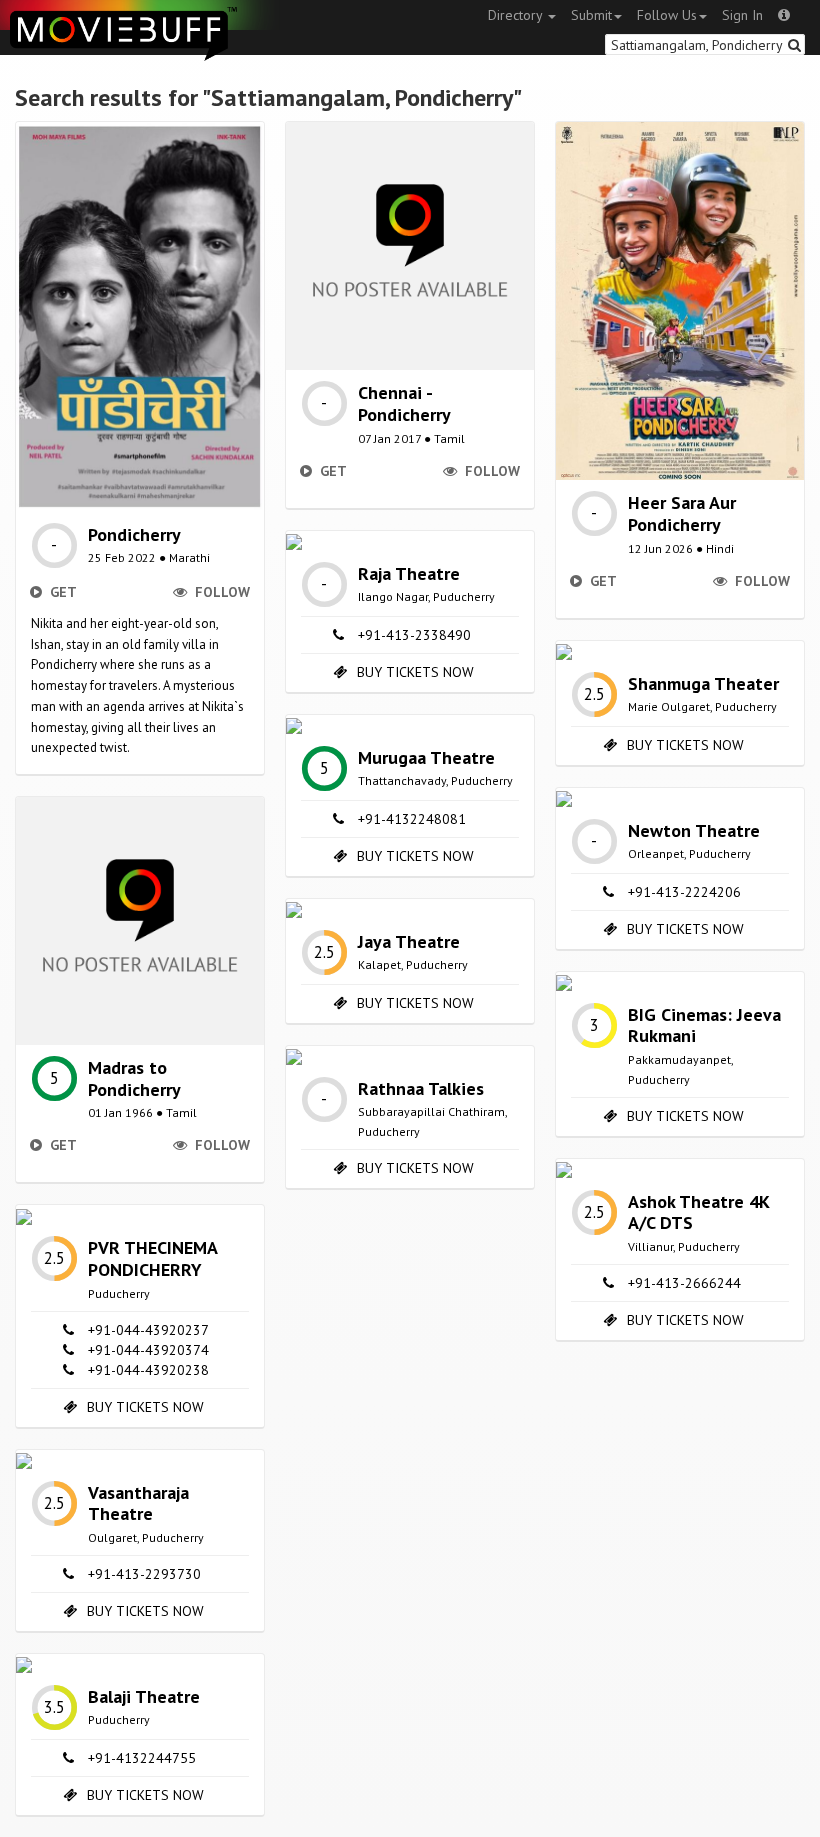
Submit (591, 15)
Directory (517, 15)
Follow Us (667, 15)
